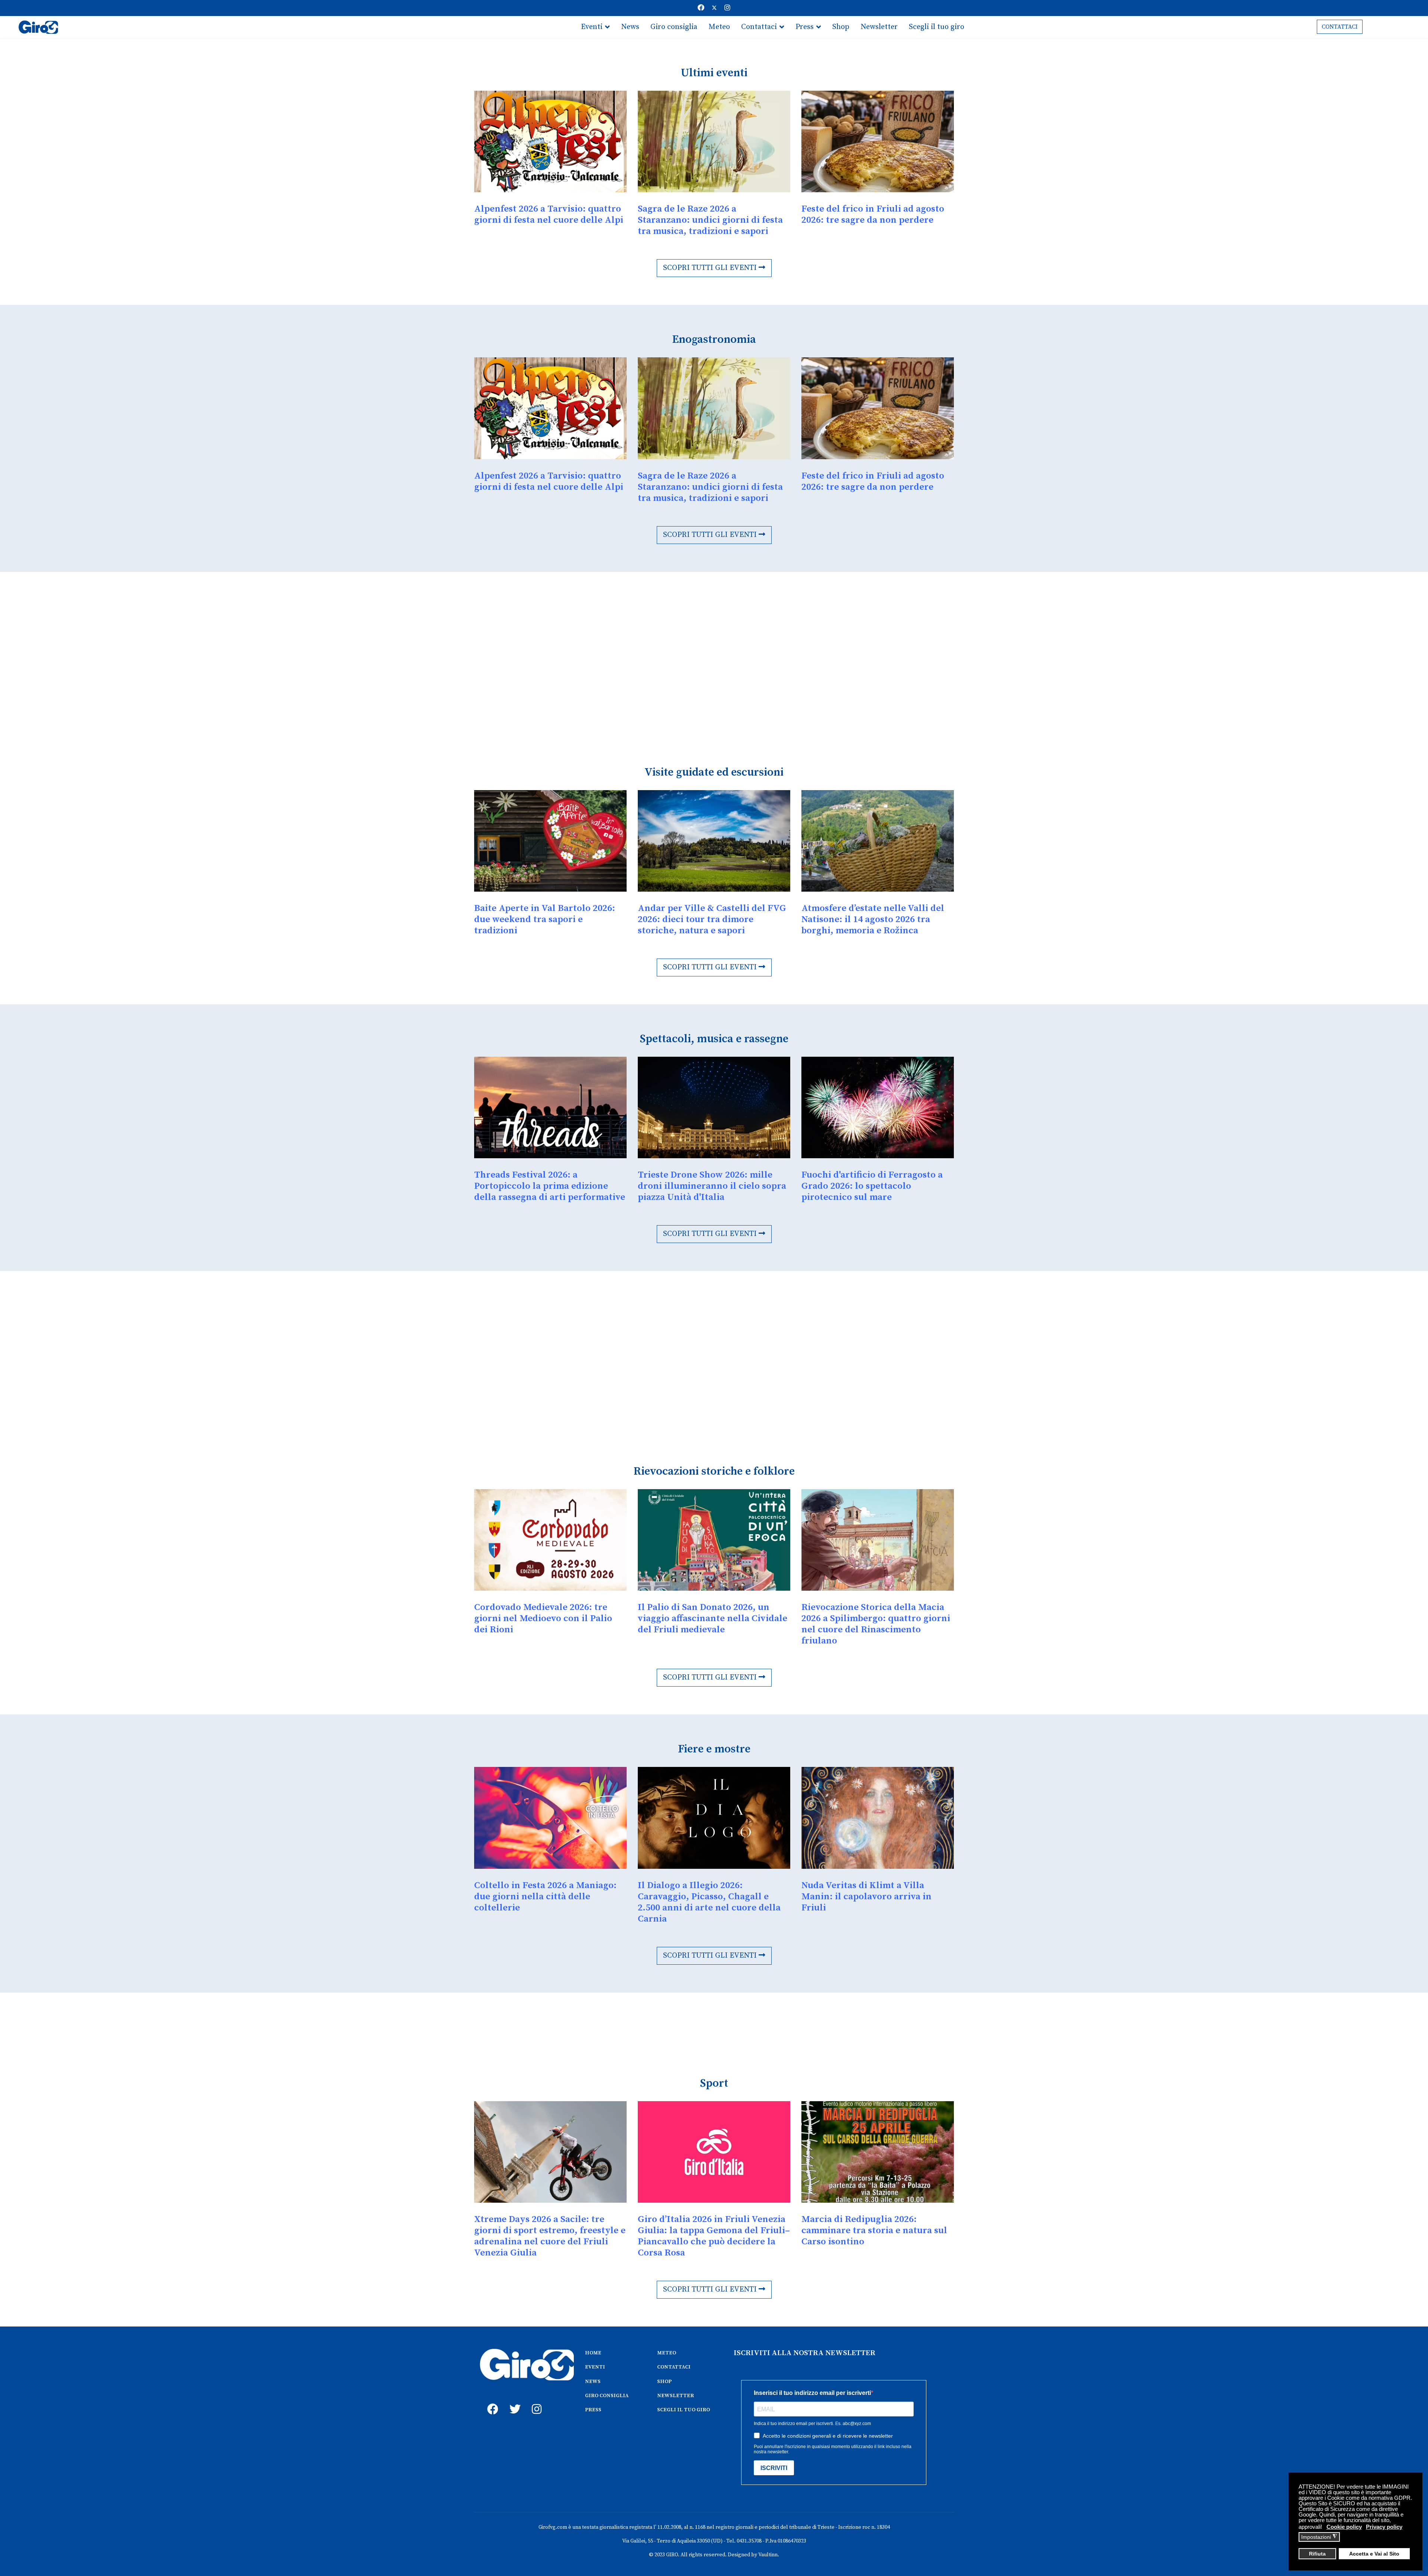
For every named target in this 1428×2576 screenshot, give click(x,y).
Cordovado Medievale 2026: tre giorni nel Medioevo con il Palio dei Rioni (543, 1618)
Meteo (719, 27)
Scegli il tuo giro (937, 27)
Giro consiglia (674, 27)
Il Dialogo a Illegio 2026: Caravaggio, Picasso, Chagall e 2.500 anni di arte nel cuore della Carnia (709, 1902)
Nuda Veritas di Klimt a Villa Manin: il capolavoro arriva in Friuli (866, 1896)
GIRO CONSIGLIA (607, 2396)
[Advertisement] (697, 652)
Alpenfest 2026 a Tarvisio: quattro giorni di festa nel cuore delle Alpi (549, 214)
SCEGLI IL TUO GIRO (684, 2410)
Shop (841, 27)
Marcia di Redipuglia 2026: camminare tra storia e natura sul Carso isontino (874, 2230)
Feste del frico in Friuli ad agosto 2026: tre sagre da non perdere (873, 214)
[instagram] (535, 2401)
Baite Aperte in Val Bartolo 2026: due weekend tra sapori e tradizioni (545, 919)
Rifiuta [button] (1317, 2554)
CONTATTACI (1340, 27)
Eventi (592, 27)
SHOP (664, 2382)
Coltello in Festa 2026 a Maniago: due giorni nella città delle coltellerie (545, 1896)
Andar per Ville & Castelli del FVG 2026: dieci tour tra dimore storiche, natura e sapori (712, 919)
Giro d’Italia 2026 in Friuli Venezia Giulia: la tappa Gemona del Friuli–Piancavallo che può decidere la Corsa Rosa (714, 2236)
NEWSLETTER (676, 2396)
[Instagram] (727, 8)
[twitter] (513, 2401)
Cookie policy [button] (1344, 2527)
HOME (593, 2353)
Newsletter (879, 27)
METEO (667, 2353)
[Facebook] (701, 8)
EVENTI (595, 2367)
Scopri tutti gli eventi (711, 268)
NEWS (593, 2382)
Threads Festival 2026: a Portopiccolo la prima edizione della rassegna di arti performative (550, 1186)
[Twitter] (714, 8)
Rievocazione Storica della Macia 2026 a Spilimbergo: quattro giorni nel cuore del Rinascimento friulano (876, 1624)
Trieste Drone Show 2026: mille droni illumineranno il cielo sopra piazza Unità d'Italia (712, 1186)
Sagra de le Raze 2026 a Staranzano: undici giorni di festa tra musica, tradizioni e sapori (710, 220)
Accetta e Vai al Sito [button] (1374, 2554)
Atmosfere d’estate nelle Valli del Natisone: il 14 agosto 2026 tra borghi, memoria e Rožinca (873, 919)
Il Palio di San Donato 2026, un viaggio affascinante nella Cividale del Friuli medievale (713, 1618)
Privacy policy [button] (1384, 2527)
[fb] (491, 2401)
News (630, 27)
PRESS (593, 2410)
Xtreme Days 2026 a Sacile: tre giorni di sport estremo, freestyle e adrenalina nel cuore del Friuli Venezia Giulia (550, 2236)
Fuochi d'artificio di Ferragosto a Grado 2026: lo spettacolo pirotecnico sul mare (872, 1186)
